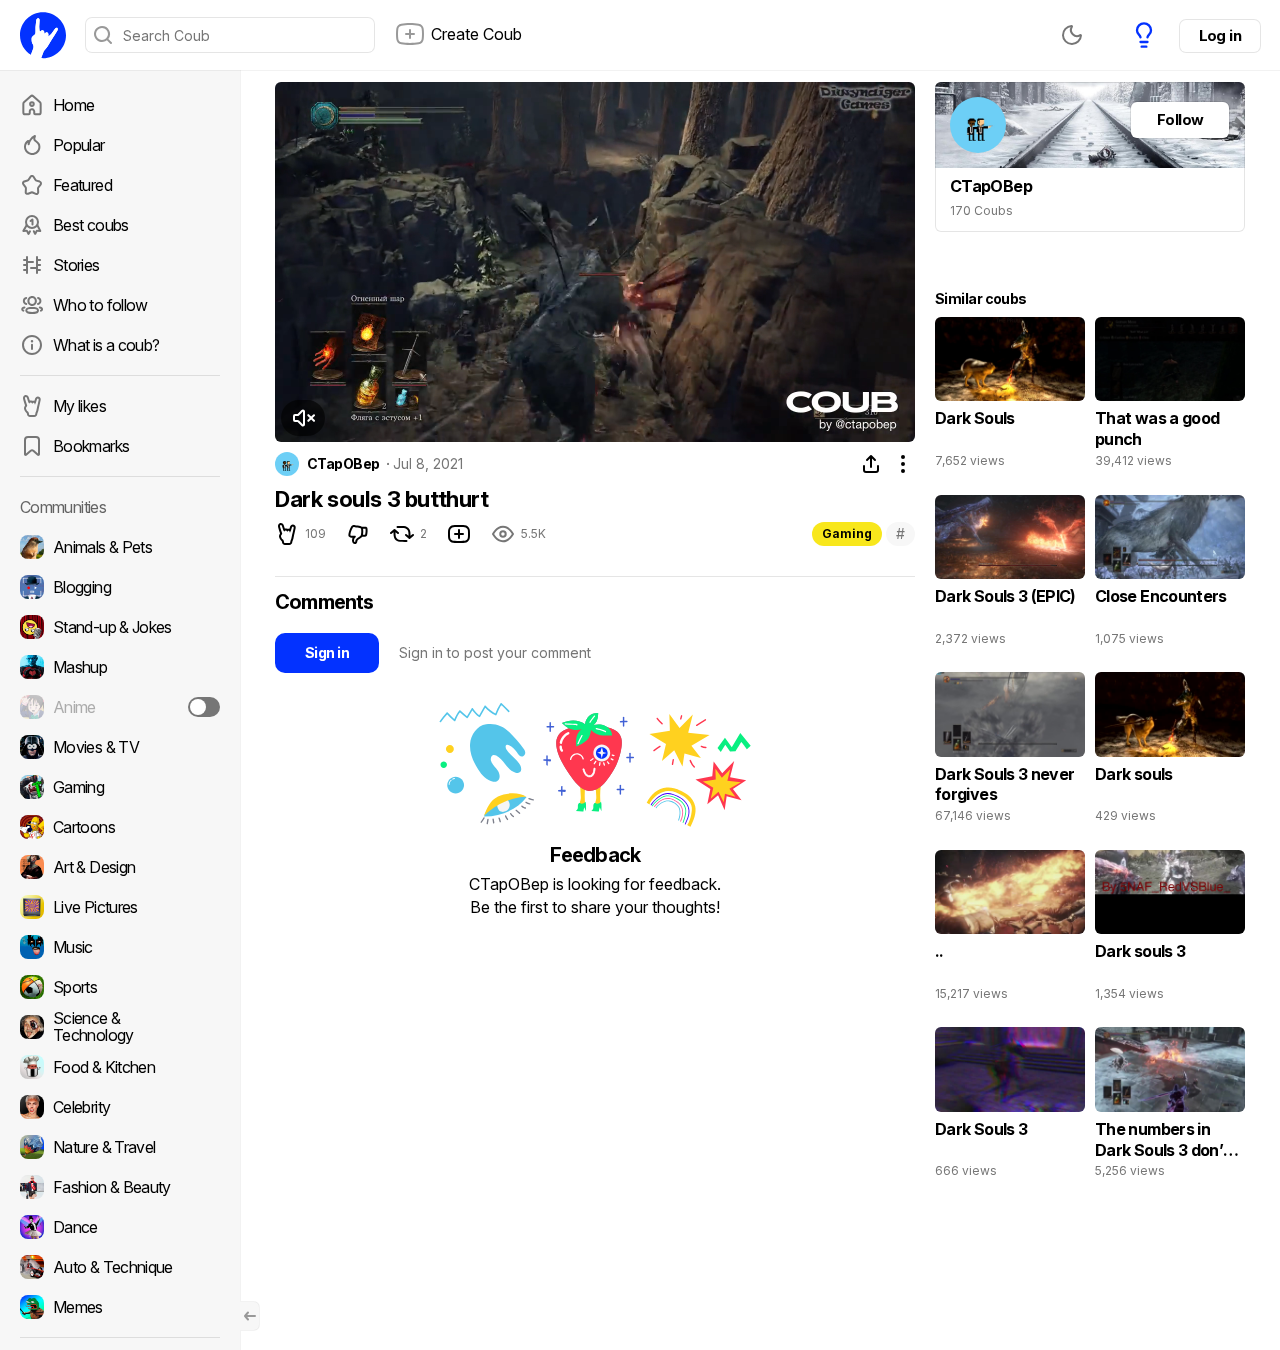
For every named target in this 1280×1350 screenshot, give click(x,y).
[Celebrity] (120, 1107)
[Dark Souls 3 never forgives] (1010, 752)
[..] (1010, 930)
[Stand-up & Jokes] (120, 627)
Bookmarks (91, 446)
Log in (1220, 35)
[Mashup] (120, 667)
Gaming (847, 533)
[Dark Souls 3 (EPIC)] (1010, 575)
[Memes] (120, 1307)
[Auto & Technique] (120, 1267)
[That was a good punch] (1170, 397)
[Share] (871, 464)
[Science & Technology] (120, 1027)
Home (73, 105)
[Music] (120, 947)
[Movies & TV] (120, 747)
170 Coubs (981, 210)
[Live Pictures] (120, 907)
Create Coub (476, 34)
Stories (76, 265)
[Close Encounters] (1170, 575)
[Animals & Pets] (120, 547)
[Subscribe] (204, 707)
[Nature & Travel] (120, 1147)
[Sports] (120, 987)
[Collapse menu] (250, 1316)
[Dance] (120, 1227)
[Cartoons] (120, 827)
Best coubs (91, 225)
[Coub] (43, 35)
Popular (79, 145)
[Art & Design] (120, 867)
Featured (82, 185)
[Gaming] (120, 787)
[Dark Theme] (1072, 35)
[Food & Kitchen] (120, 1067)
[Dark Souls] (1010, 397)
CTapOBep (343, 464)
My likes (79, 406)
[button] (303, 418)
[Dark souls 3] (1170, 930)
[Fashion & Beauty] (120, 1187)
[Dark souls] (1170, 752)
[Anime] (120, 707)
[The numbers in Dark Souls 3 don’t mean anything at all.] (1170, 1107)
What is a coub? (106, 345)
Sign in (327, 652)
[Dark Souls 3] (1010, 1107)
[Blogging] (120, 587)
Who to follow (100, 305)
